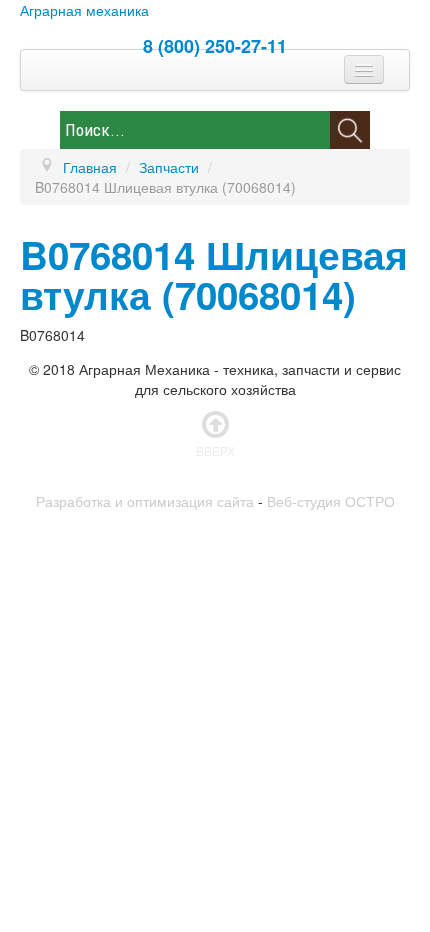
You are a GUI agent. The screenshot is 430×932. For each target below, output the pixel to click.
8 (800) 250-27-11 (215, 46)
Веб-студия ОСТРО (331, 501)
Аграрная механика (84, 10)
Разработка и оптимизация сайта (145, 501)
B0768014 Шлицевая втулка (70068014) (214, 274)
